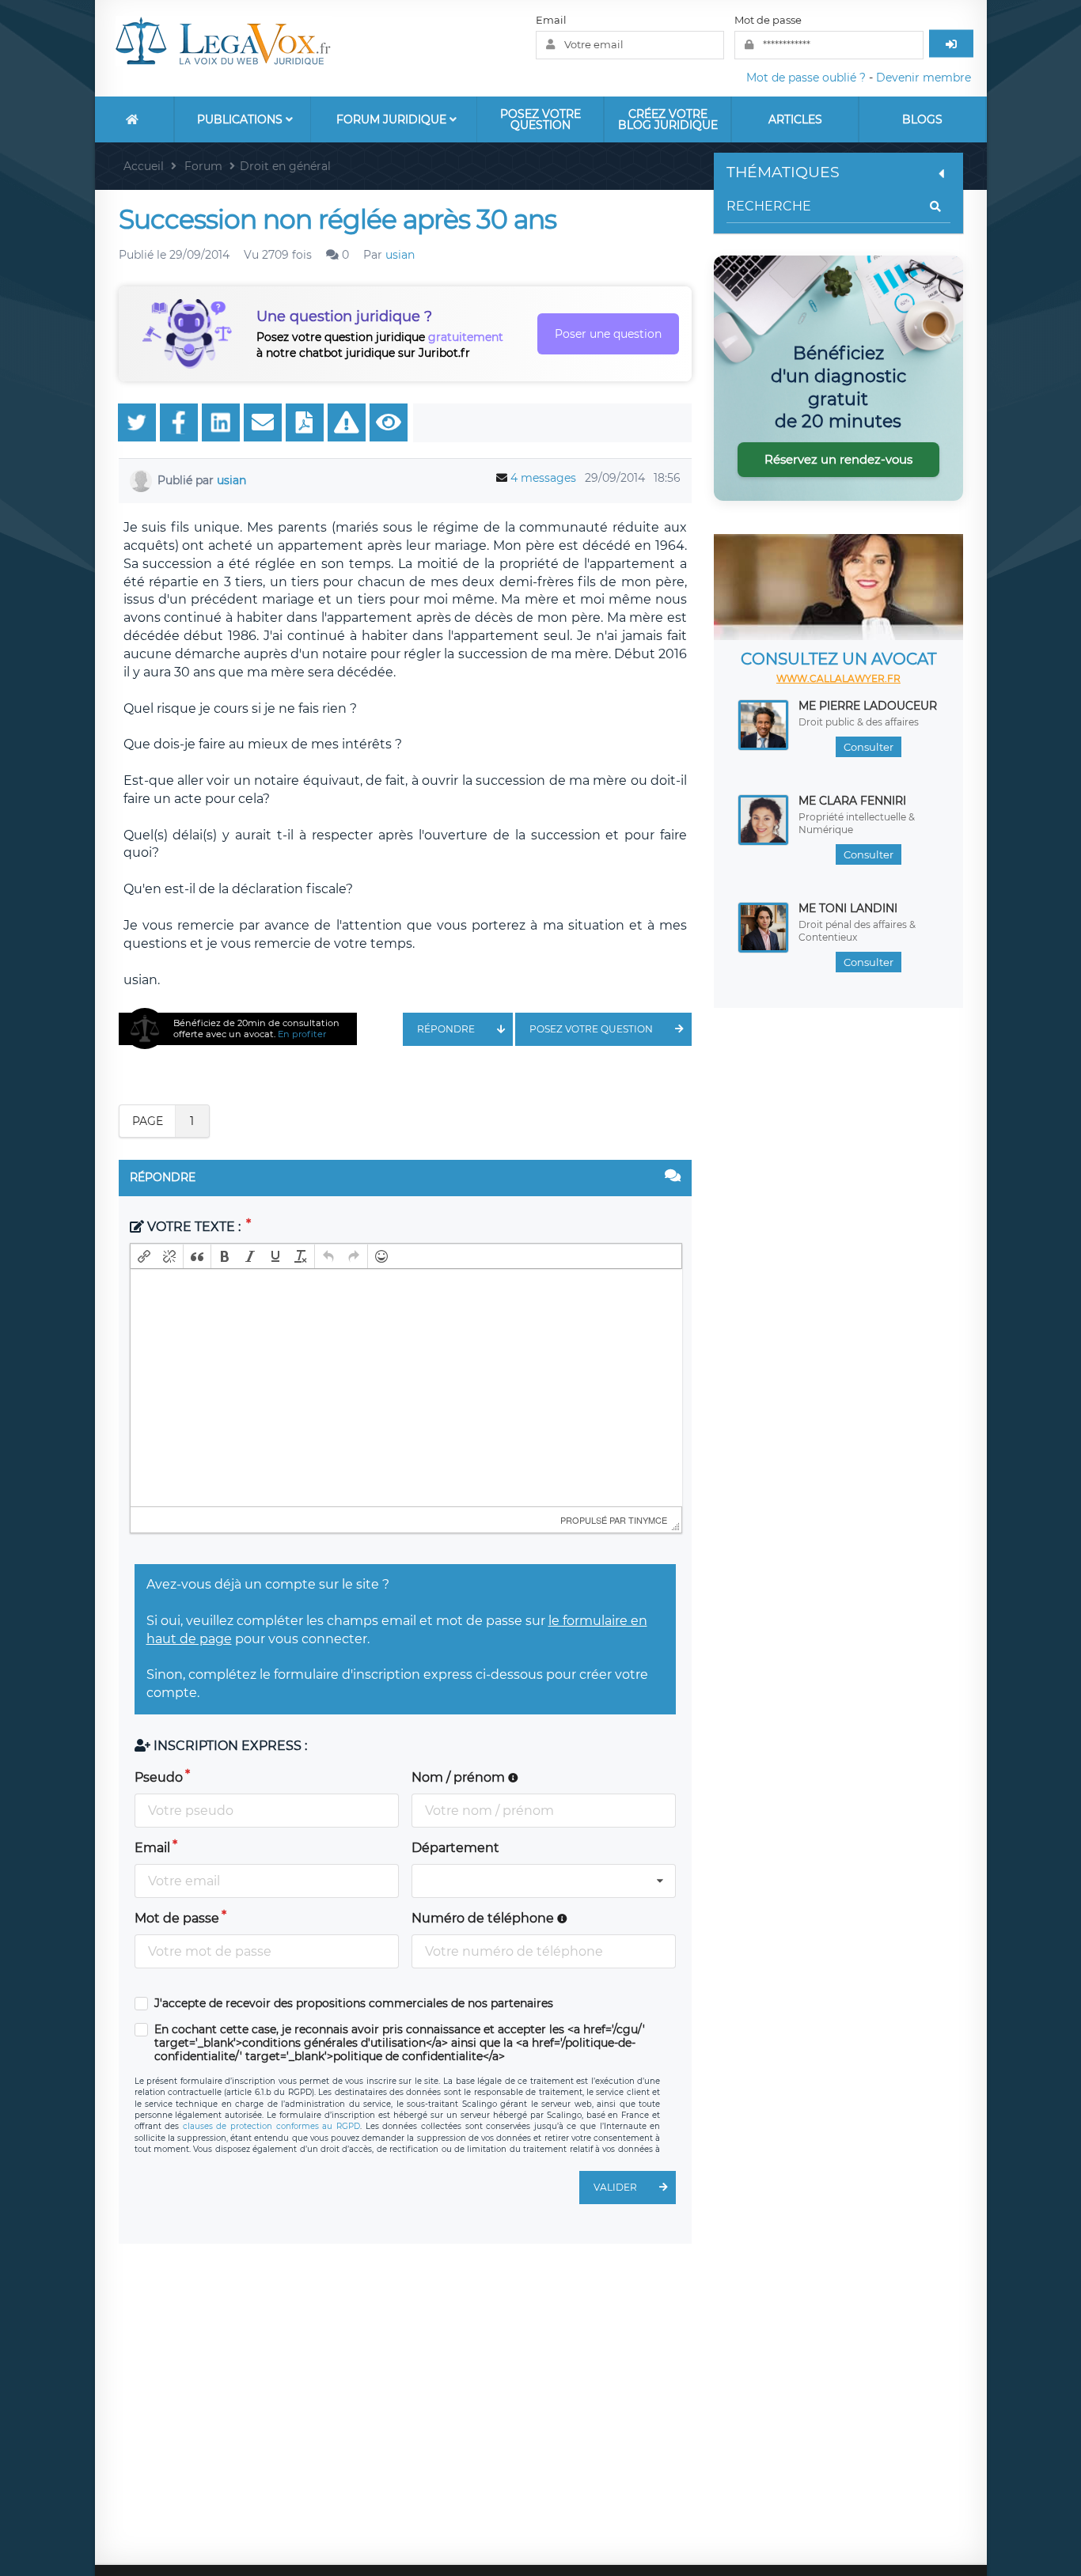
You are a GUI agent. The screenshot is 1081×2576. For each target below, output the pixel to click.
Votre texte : (194, 1227)
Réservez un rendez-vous (838, 459)
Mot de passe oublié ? (806, 78)
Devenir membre (924, 78)
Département (455, 1848)
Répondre (446, 1029)
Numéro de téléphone (484, 1918)
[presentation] (144, 1256)
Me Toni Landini (848, 908)
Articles (795, 119)
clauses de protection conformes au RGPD (271, 2126)
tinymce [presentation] (648, 1520)
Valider (615, 2187)
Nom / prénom (460, 1777)
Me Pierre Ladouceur (868, 706)
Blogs (922, 119)
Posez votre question (540, 119)
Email (551, 20)
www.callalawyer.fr (838, 678)
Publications (241, 119)
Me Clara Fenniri (852, 801)
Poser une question (608, 334)
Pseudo (159, 1777)
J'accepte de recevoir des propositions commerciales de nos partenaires (354, 2004)
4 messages (543, 478)
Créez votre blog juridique (668, 119)
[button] (144, 1256)
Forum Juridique (393, 119)
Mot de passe (768, 20)
